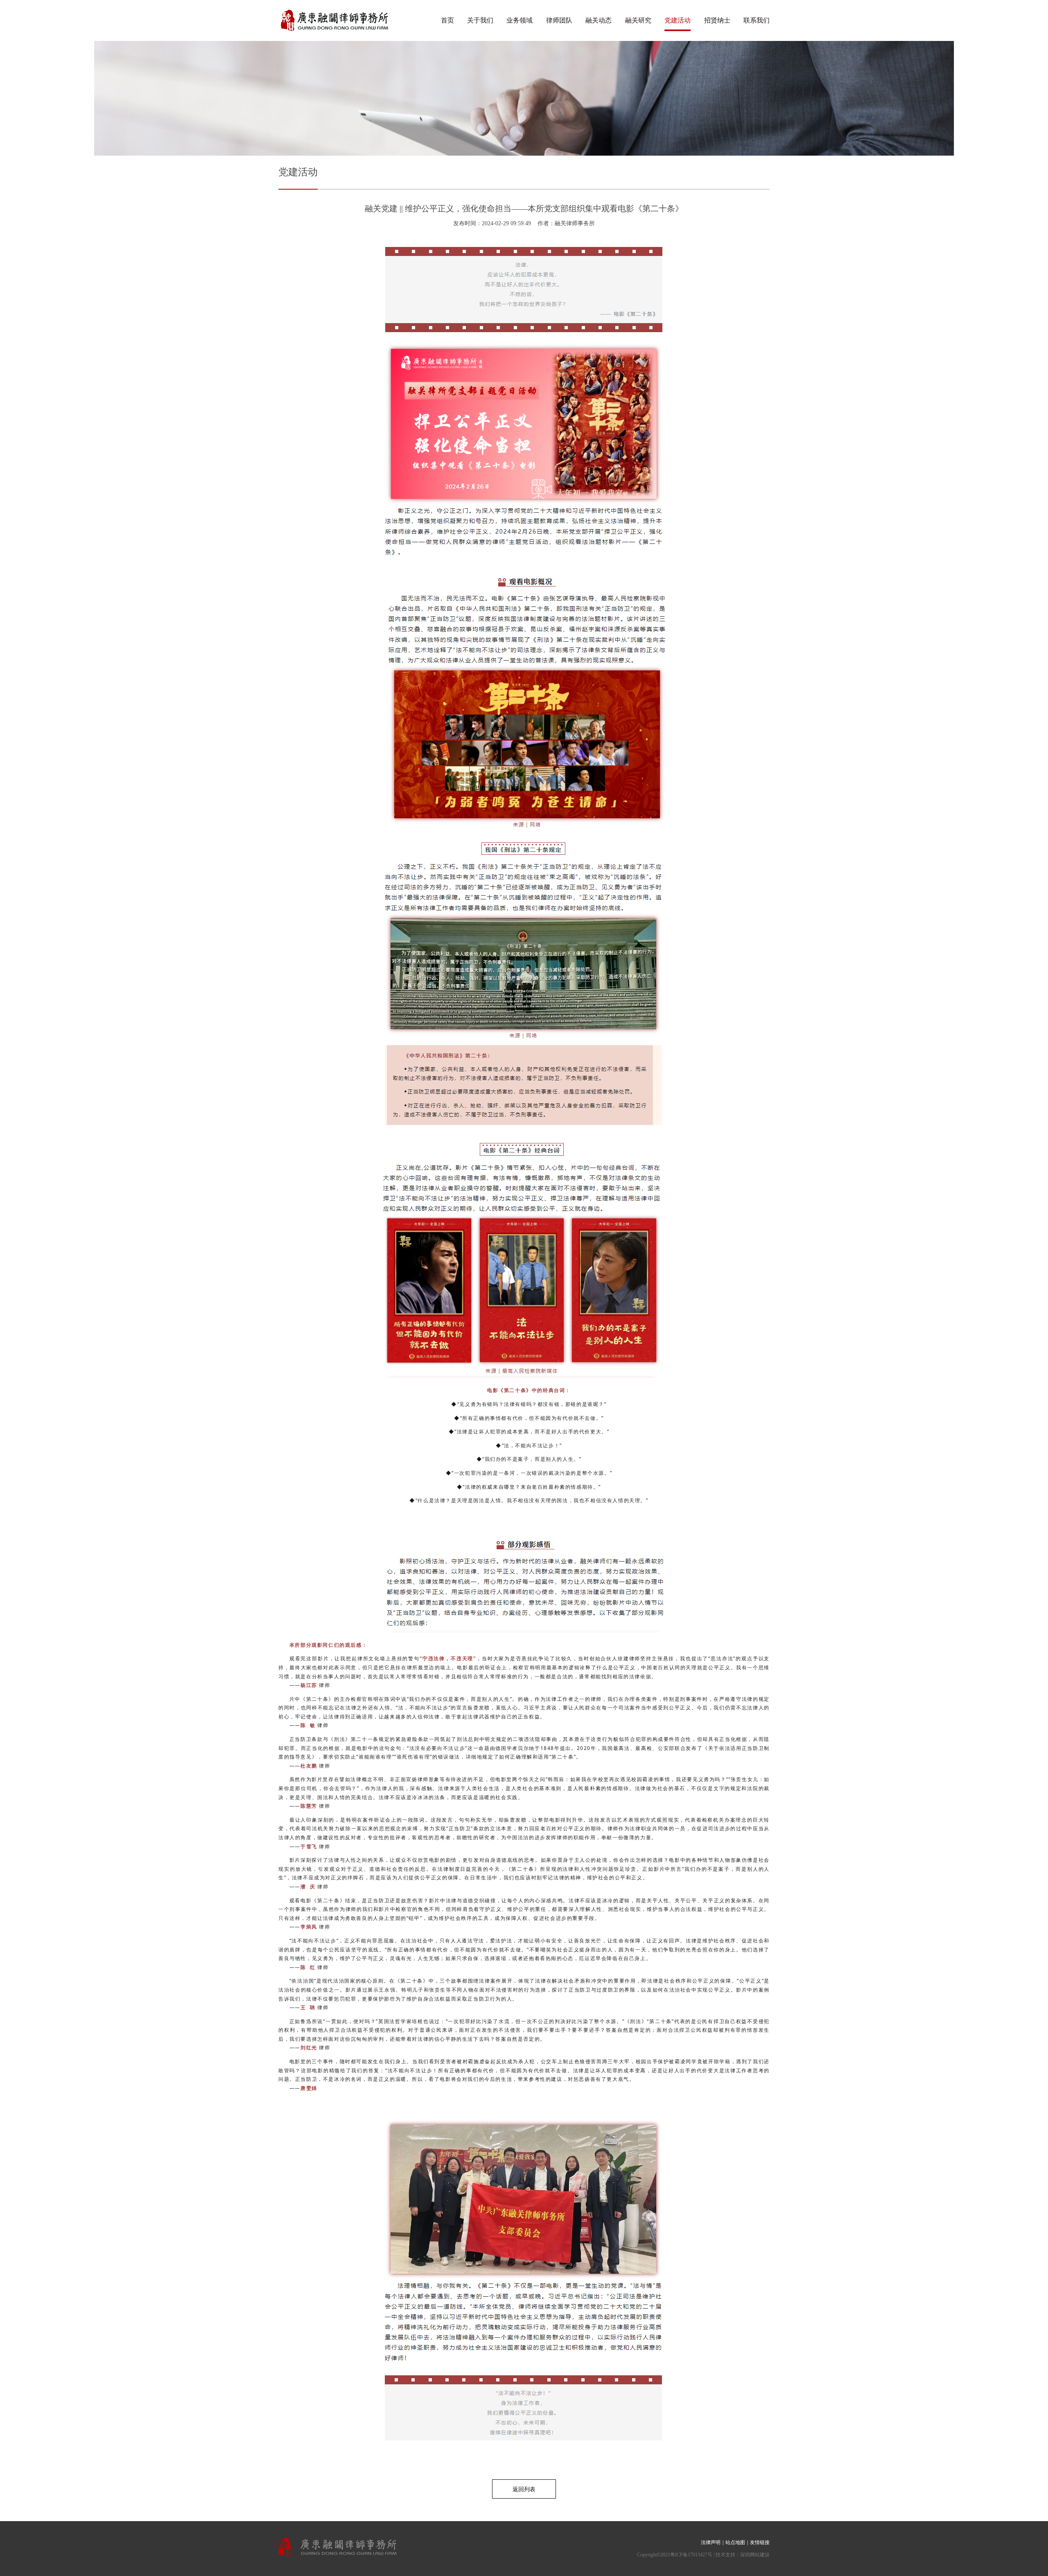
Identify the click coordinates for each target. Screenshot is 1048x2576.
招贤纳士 (717, 20)
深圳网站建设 (755, 2555)
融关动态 (599, 20)
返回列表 (524, 2489)
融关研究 (638, 20)
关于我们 (480, 20)
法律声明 (711, 2542)
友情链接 (760, 2542)
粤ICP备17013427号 (691, 2555)
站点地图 (735, 2542)
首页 (447, 20)
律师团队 (559, 20)
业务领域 (519, 20)
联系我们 (757, 20)
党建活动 (678, 20)
